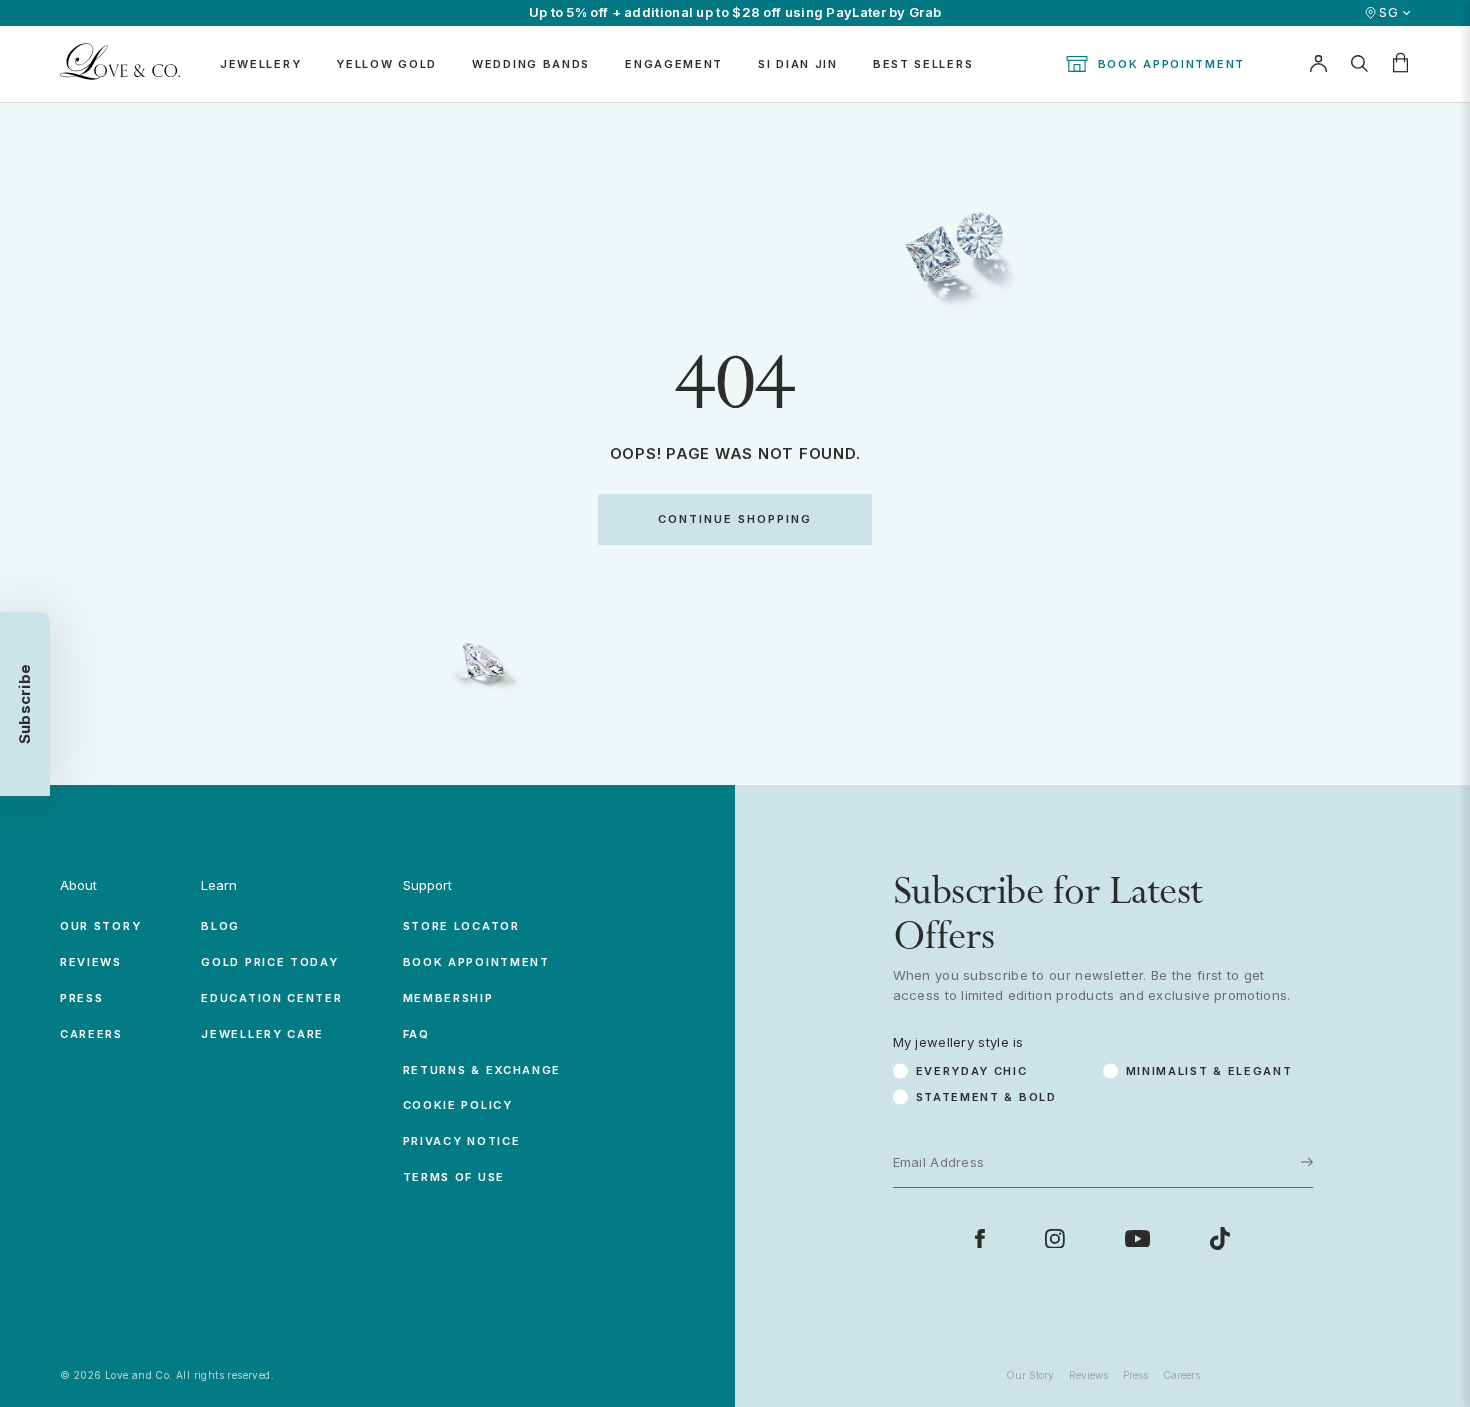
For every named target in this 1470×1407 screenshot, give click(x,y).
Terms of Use (454, 1177)
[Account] (1318, 64)
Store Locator (461, 926)
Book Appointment (1171, 64)
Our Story (100, 926)
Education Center (271, 998)
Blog (220, 926)
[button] (25, 704)
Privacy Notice (462, 1141)
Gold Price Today (269, 962)
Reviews (91, 962)
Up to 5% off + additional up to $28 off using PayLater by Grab (735, 12)
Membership (448, 998)
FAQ (416, 1034)
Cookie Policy (458, 1105)
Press (82, 998)
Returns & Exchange (482, 1070)
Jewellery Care (262, 1034)
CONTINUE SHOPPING (735, 519)
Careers (91, 1034)
